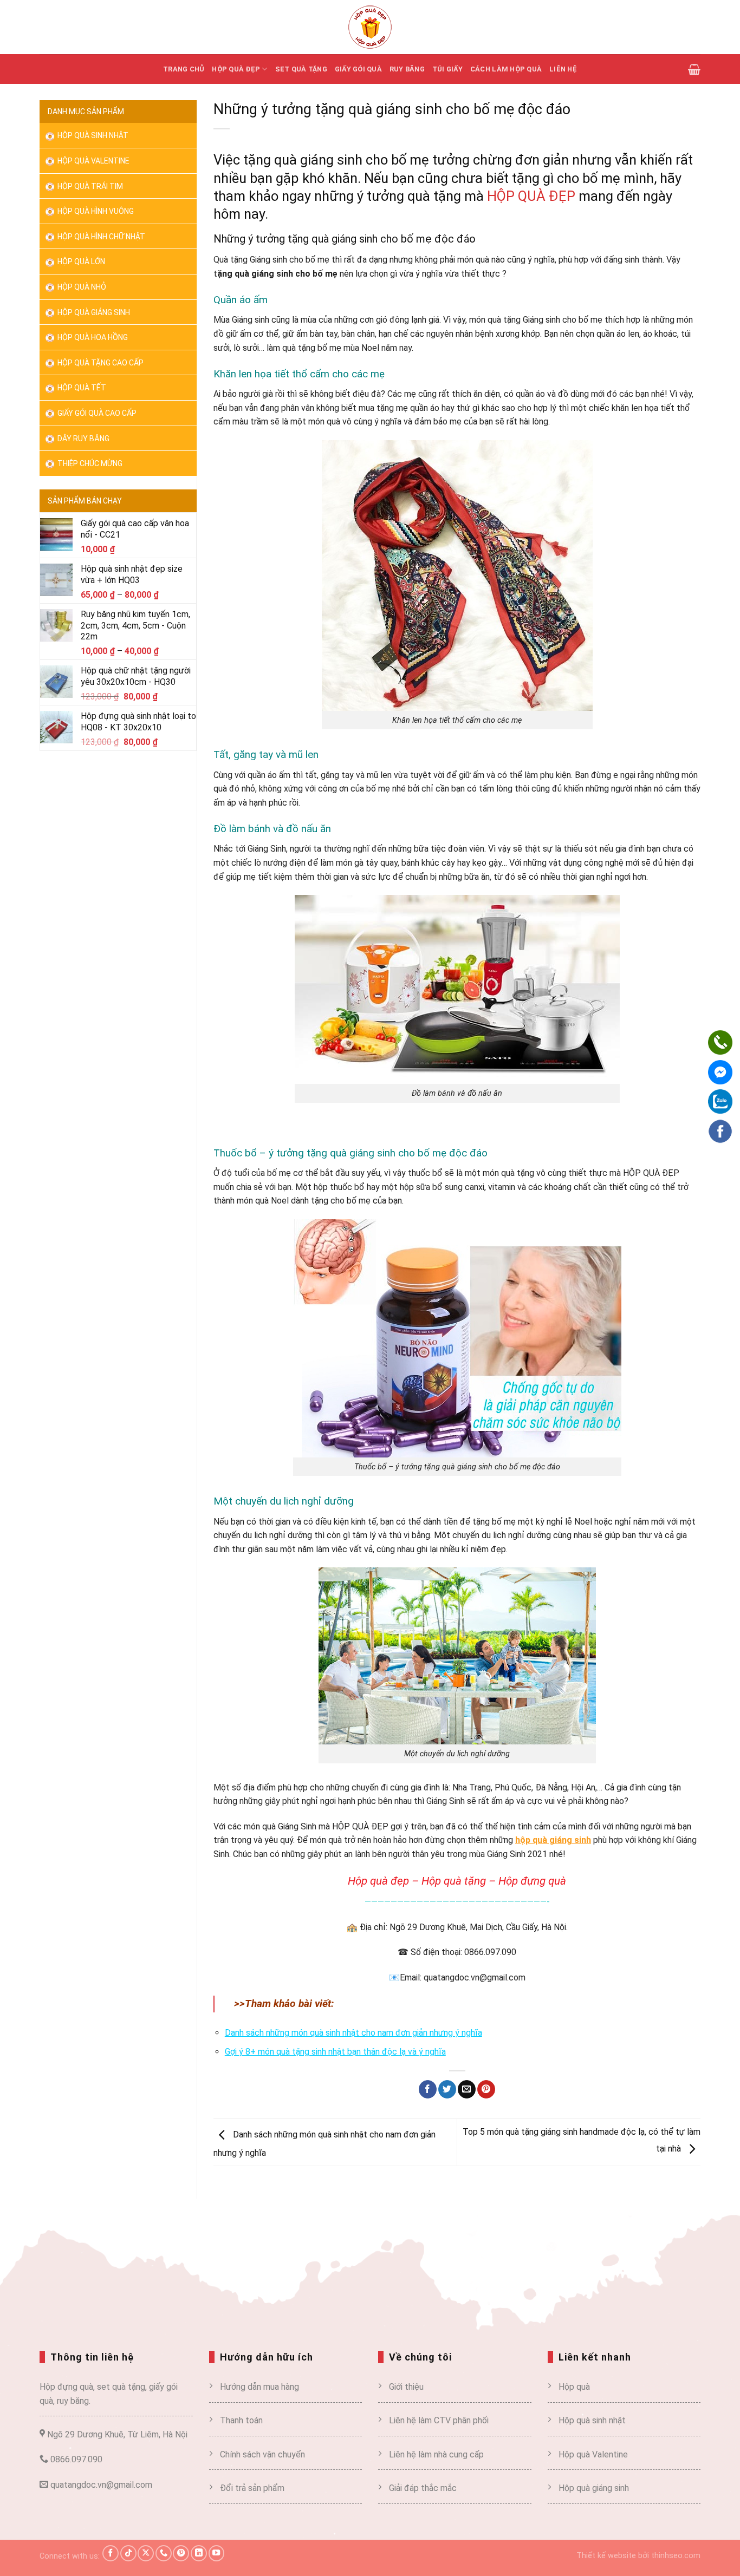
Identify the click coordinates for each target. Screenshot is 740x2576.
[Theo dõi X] (146, 2553)
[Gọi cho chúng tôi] (164, 2553)
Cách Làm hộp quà (506, 69)
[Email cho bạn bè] (467, 2089)
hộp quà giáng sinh (553, 1840)
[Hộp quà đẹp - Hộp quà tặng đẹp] (370, 27)
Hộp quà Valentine (93, 161)
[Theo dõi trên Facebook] (111, 2553)
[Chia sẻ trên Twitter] (447, 2089)
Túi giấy (447, 69)
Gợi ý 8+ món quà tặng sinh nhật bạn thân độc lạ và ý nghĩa (335, 2052)
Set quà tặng (301, 69)
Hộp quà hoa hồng (92, 337)
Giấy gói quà (358, 69)
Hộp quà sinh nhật (92, 135)
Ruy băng (407, 69)
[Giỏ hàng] (694, 69)
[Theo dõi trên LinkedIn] (199, 2553)
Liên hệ (563, 69)
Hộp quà (574, 2387)
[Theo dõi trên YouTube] (217, 2553)
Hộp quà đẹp (236, 69)
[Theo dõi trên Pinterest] (181, 2553)
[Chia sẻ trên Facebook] (428, 2089)
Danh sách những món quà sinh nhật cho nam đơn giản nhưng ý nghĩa (353, 2033)
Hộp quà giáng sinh (594, 2489)
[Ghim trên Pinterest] (486, 2089)
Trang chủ (184, 69)
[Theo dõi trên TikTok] (128, 2553)
